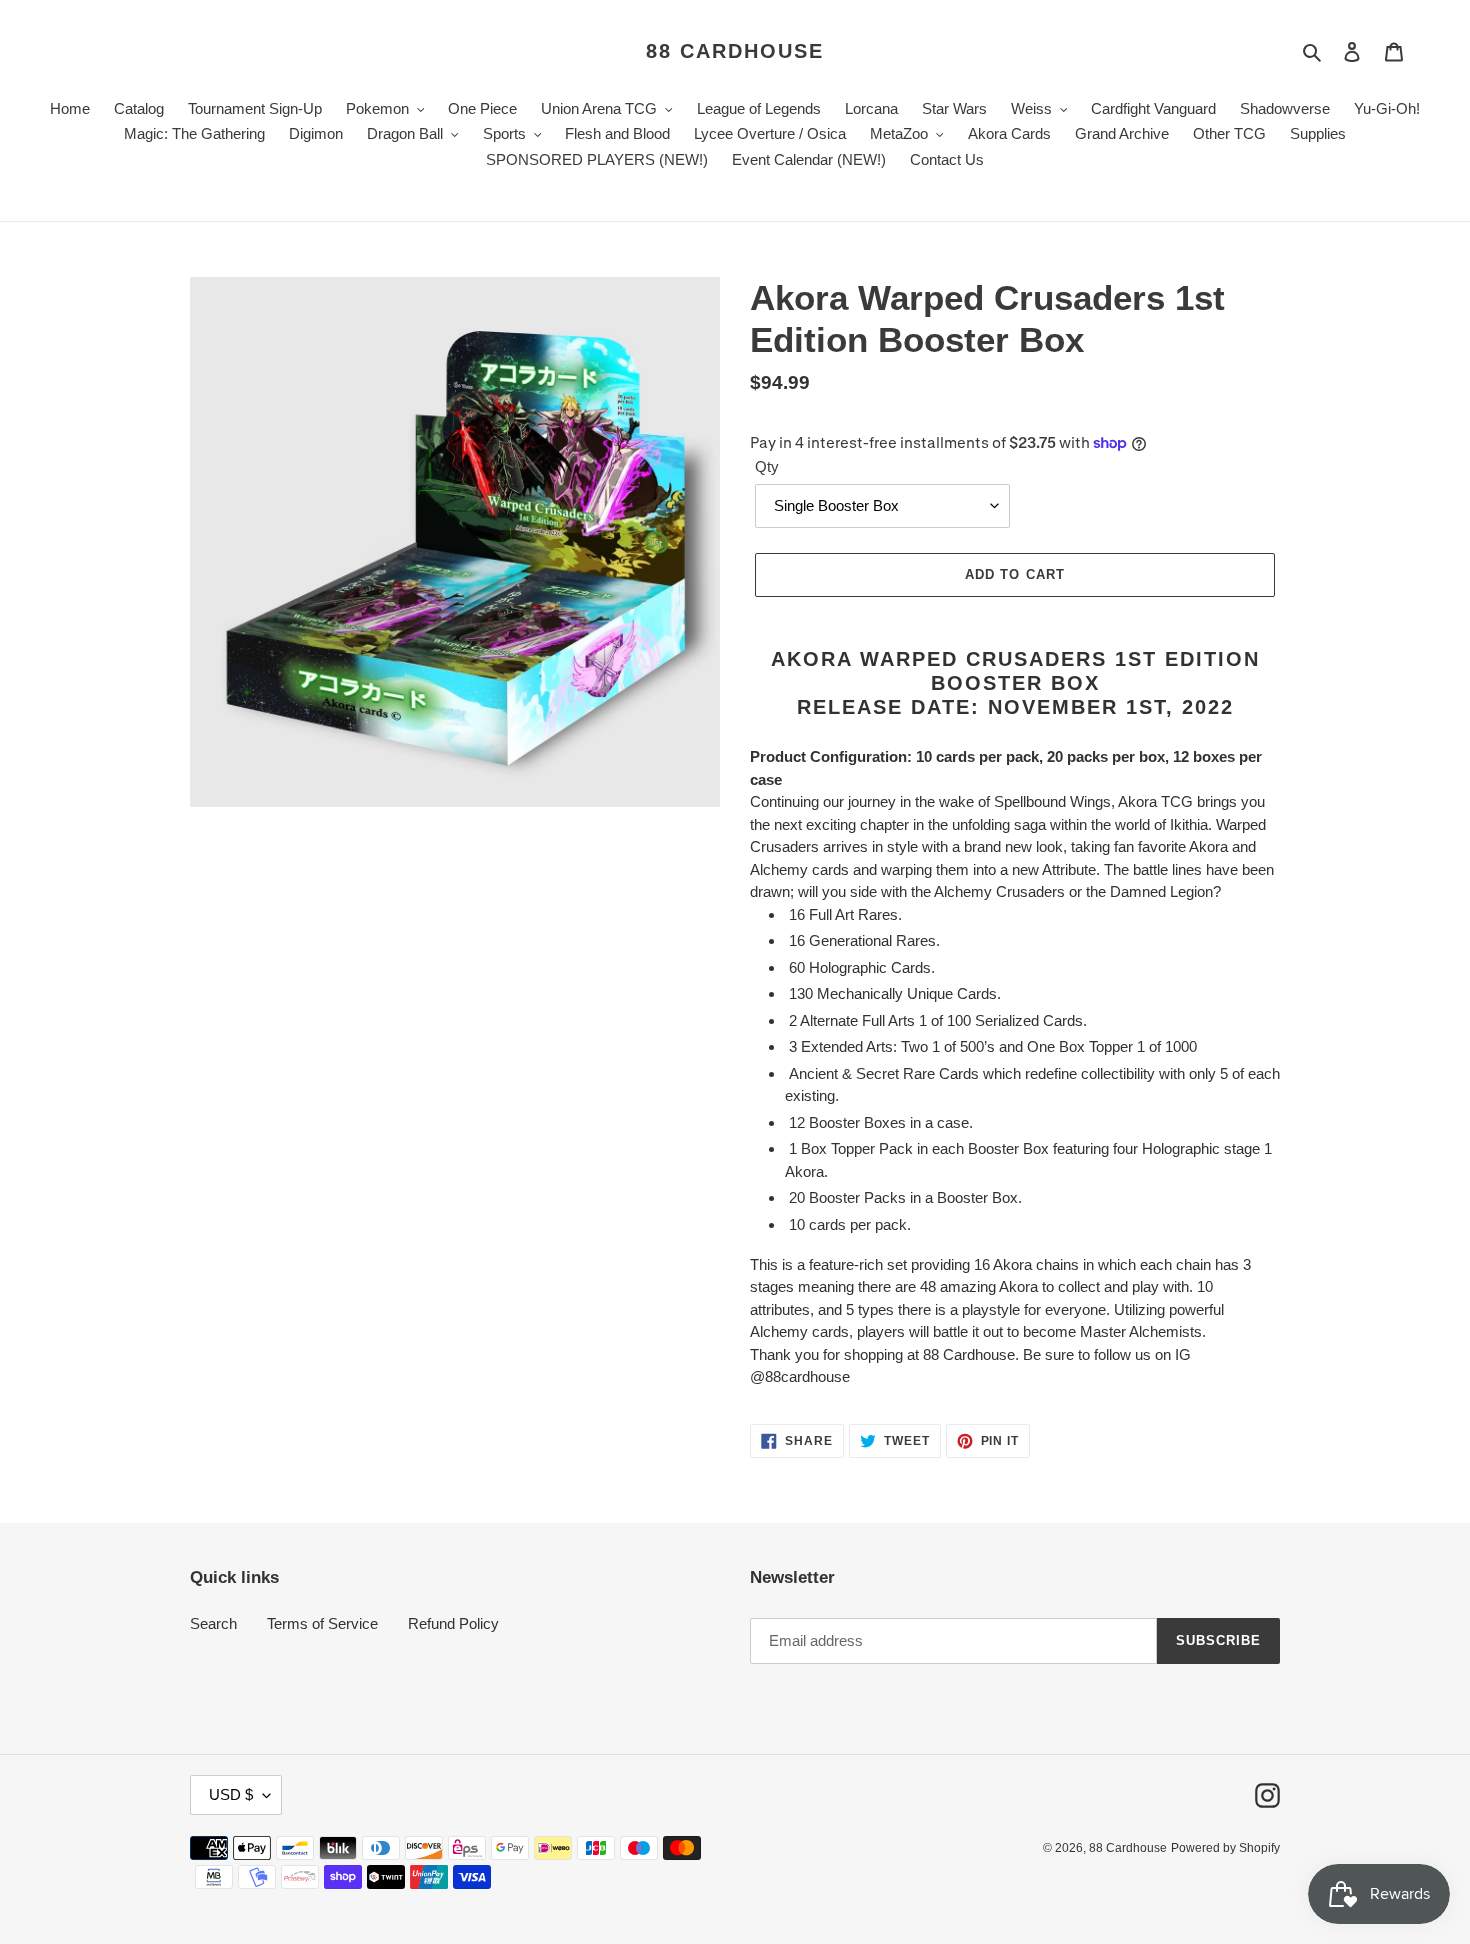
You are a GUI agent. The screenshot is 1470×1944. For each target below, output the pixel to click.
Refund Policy (453, 1623)
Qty (767, 466)
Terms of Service (322, 1623)
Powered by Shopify (1225, 1848)
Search (213, 1623)
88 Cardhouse (735, 51)
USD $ (231, 1794)
